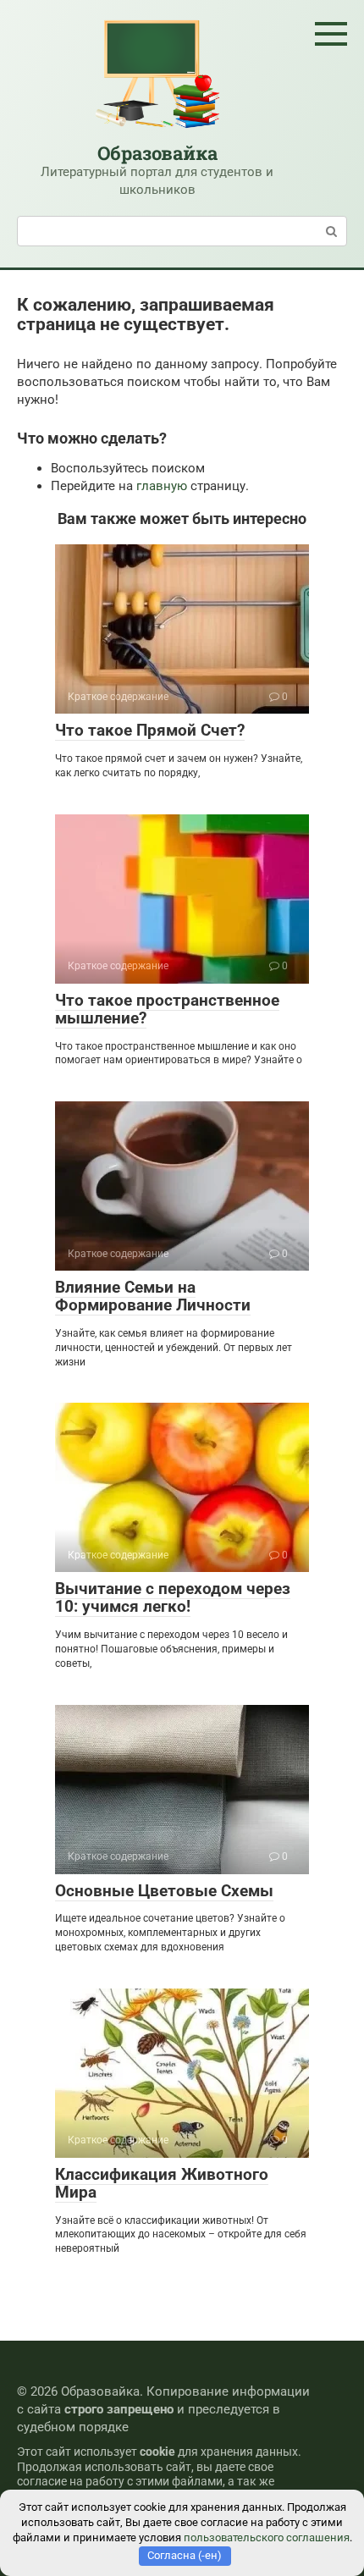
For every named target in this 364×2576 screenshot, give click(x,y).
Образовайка (157, 153)
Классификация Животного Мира (162, 2183)
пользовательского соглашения (267, 2537)
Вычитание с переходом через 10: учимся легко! (173, 1597)
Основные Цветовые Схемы (164, 1891)
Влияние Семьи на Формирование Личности (153, 1296)
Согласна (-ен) (185, 2555)
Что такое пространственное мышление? (167, 1009)
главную (162, 486)
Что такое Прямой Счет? (150, 730)
